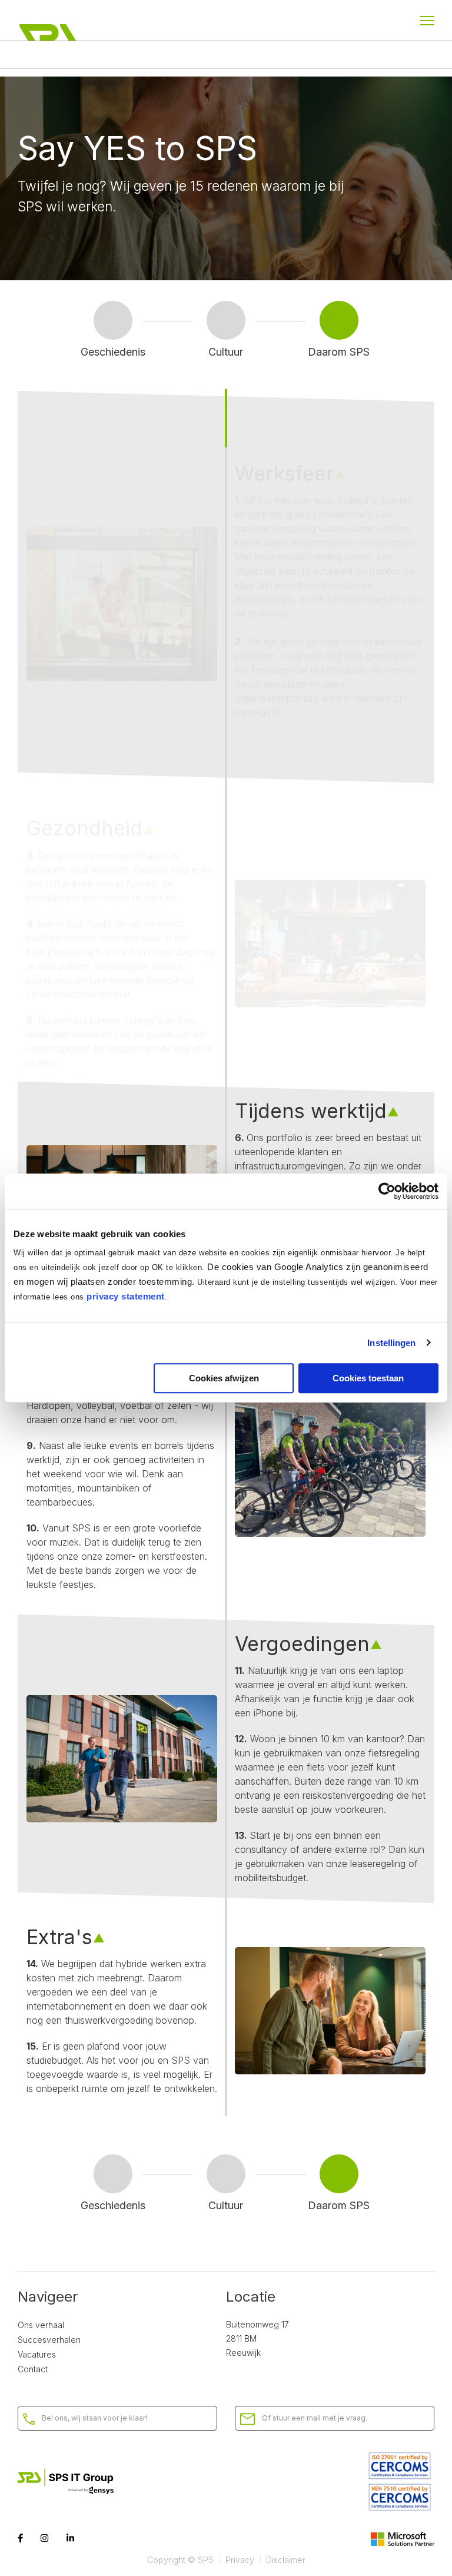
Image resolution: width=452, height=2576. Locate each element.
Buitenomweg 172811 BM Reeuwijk (257, 2338)
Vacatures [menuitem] (37, 2354)
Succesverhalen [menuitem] (49, 2340)
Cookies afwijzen (224, 1378)
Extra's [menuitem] (416, 55)
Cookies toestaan (368, 1378)
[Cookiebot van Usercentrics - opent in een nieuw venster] (387, 1191)
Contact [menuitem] (33, 2369)
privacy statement (126, 1296)
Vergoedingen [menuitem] (352, 55)
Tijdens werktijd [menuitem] (187, 55)
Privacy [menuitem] (240, 2560)
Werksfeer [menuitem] (41, 55)
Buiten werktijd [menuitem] (271, 55)
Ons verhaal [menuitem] (41, 2325)
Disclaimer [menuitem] (286, 2560)
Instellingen (391, 1343)
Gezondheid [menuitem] (108, 55)
